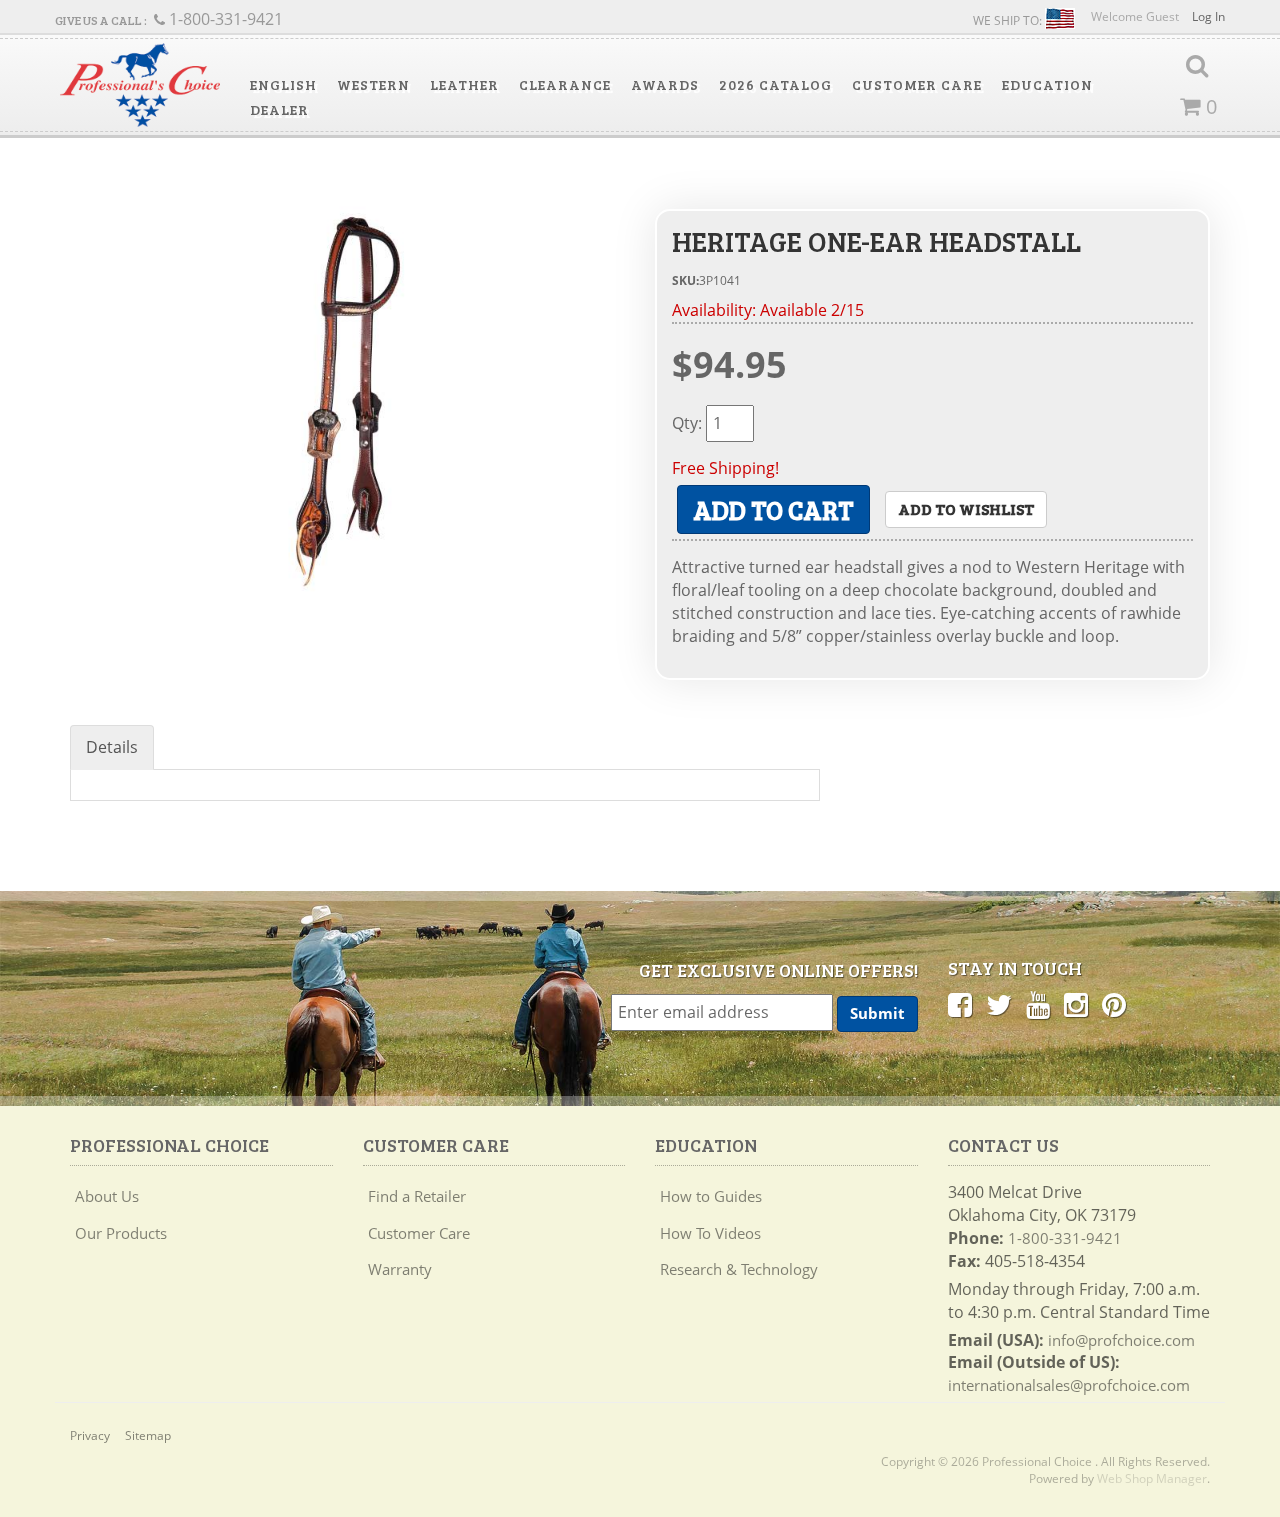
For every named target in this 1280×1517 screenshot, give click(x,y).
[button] (283, 85)
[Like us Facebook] (960, 1004)
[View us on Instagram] (1076, 1004)
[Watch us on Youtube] (1038, 1004)
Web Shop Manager (1152, 1478)
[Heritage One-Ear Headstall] (347, 394)
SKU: (685, 280)
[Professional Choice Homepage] (140, 85)
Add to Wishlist (966, 508)
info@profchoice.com (1121, 1340)
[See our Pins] (1114, 1004)
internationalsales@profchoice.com (1069, 1385)
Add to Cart (773, 509)
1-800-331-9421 (1065, 1238)
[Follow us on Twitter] (999, 1004)
